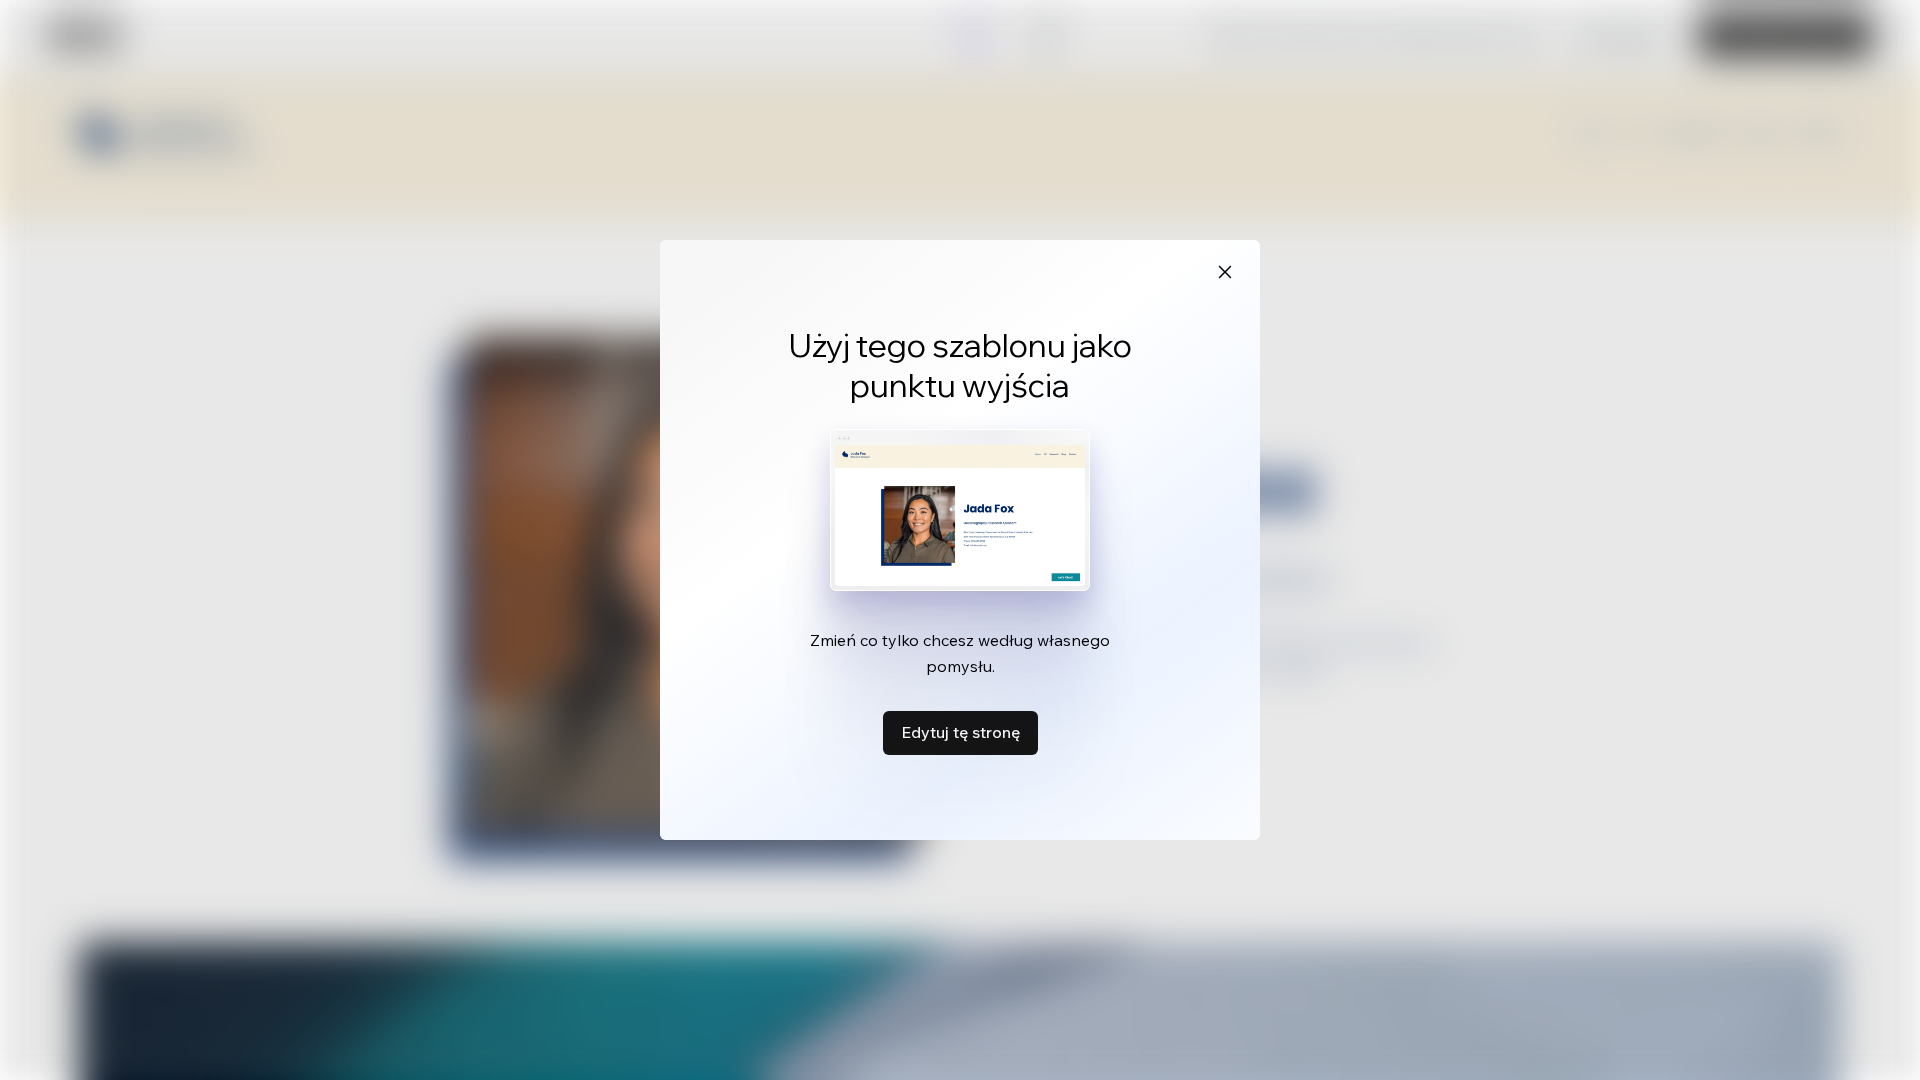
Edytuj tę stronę (960, 732)
